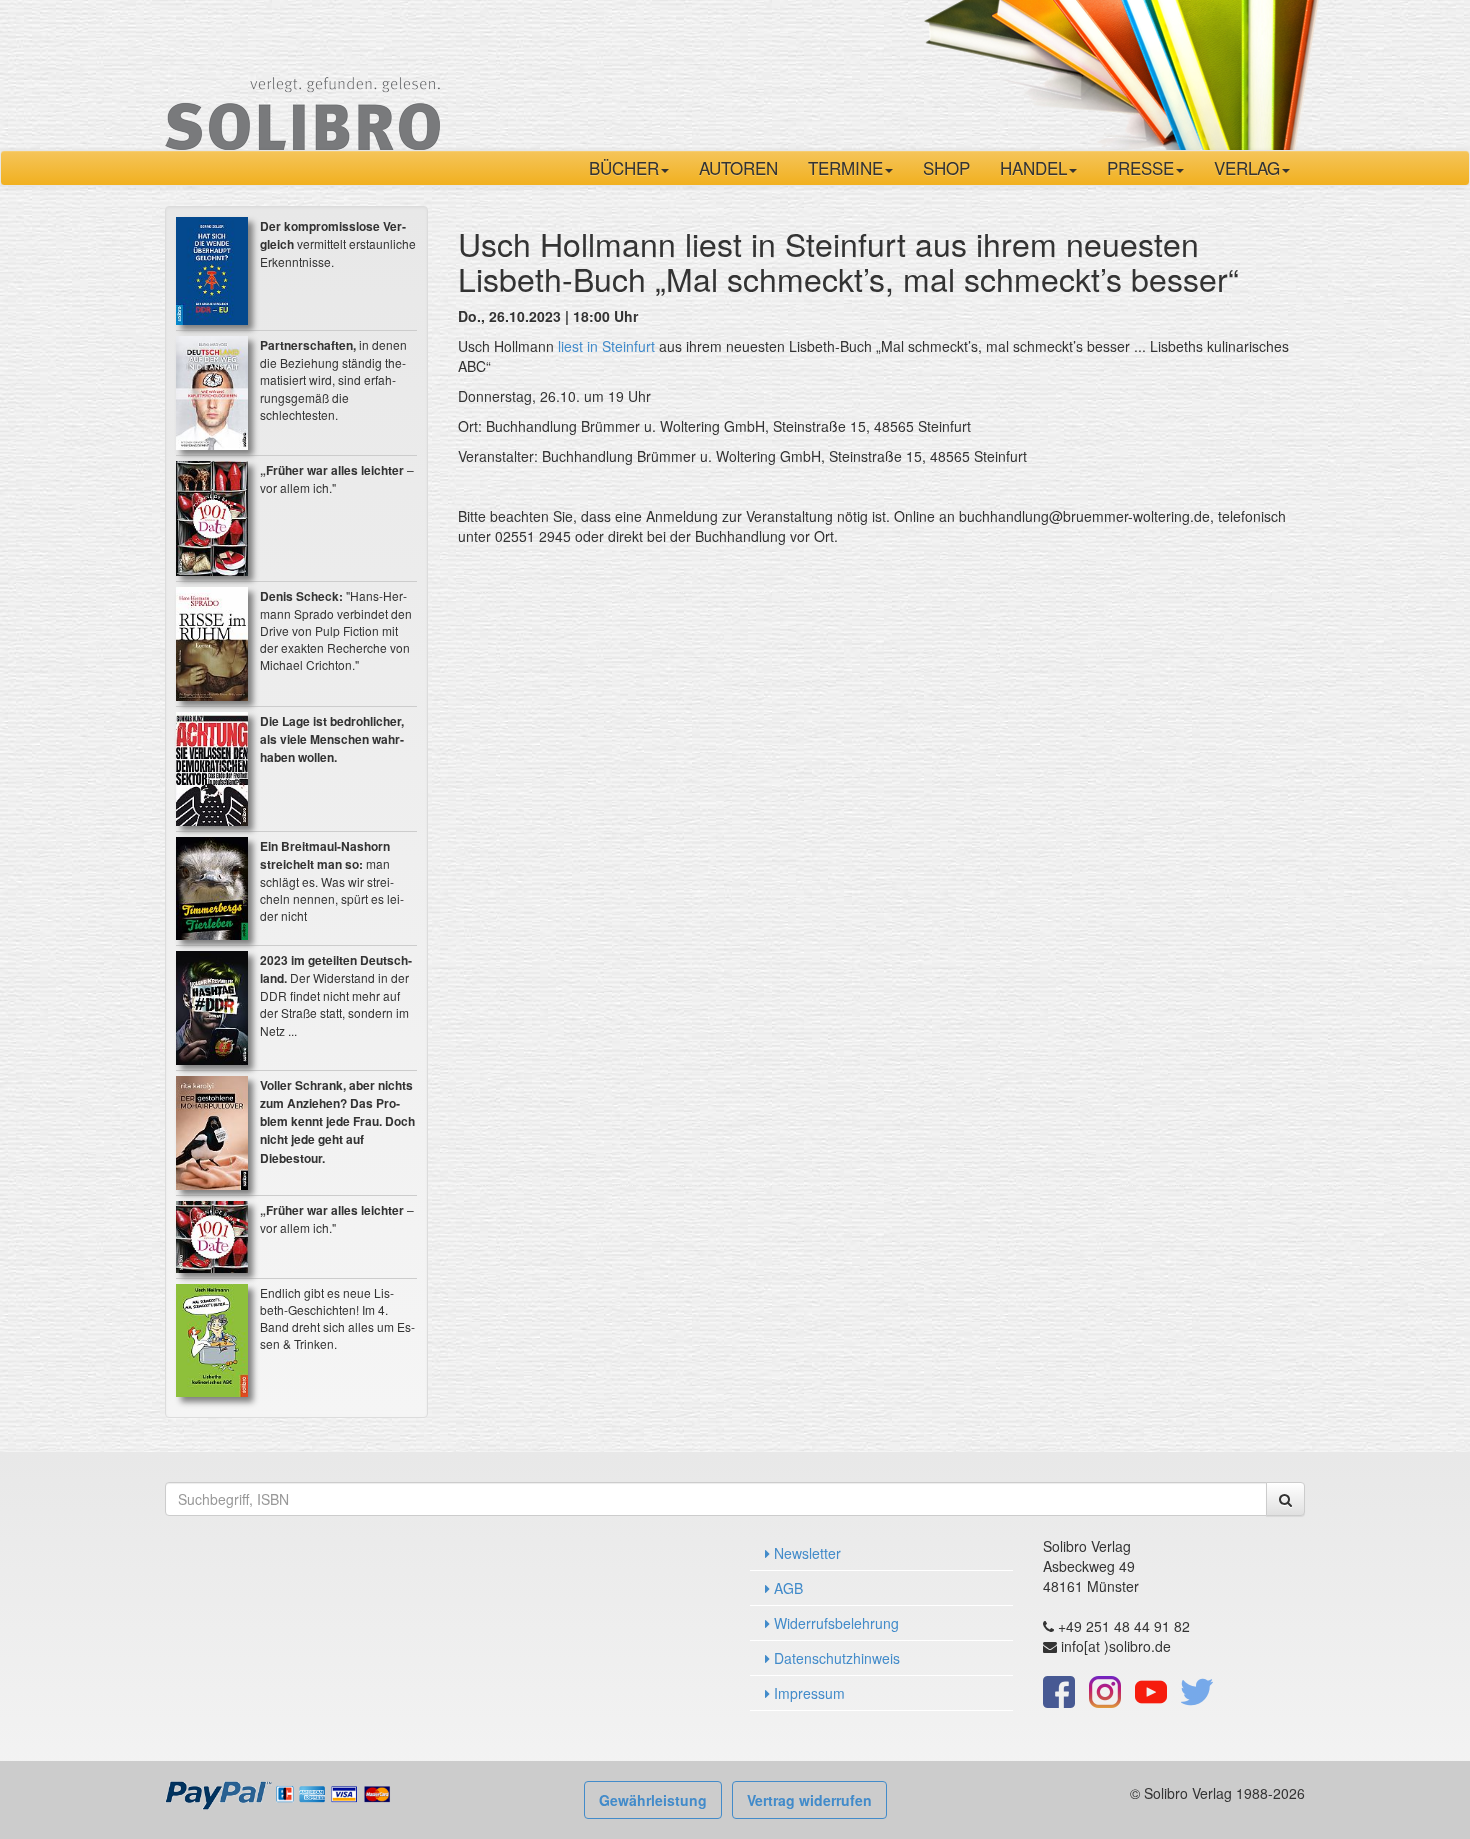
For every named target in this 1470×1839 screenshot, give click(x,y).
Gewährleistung (653, 1800)
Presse (1140, 167)
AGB (786, 1588)
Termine (845, 167)
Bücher (624, 167)
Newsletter (805, 1553)
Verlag (1247, 167)
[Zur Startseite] (302, 73)
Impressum (807, 1693)
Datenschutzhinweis (835, 1658)
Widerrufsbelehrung (834, 1623)
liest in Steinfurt (606, 346)
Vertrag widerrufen (809, 1800)
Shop (946, 167)
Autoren (738, 167)
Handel (1033, 167)
